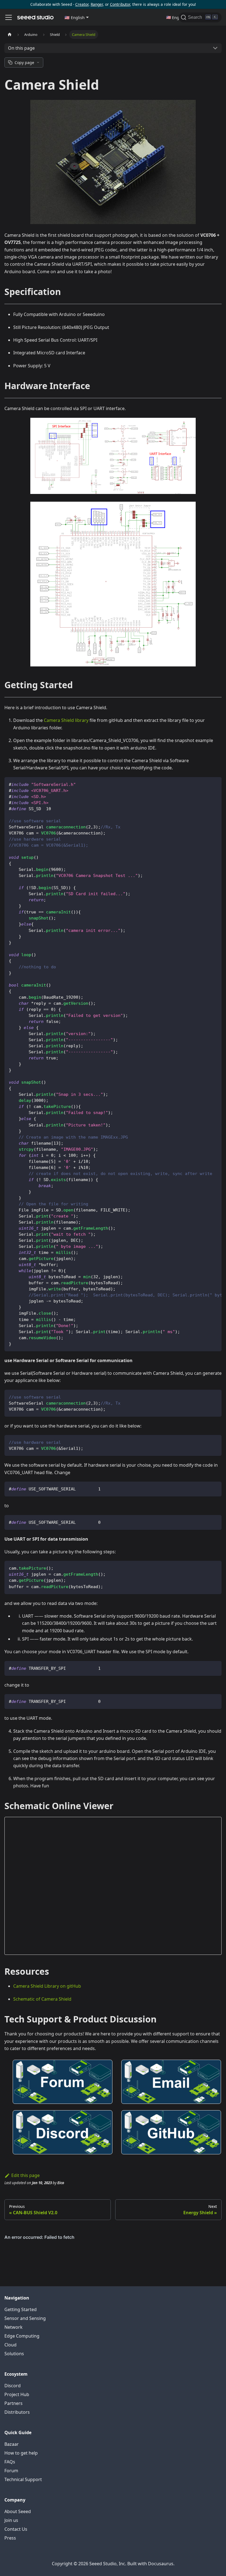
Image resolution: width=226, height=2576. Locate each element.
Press (10, 2538)
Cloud (10, 2345)
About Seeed (18, 2511)
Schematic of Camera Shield (42, 1999)
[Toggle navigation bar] (9, 17)
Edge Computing (22, 2336)
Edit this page (25, 2175)
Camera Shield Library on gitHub (47, 1986)
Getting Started (21, 2309)
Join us (11, 2520)
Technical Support (23, 2479)
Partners (14, 2403)
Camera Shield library (66, 720)
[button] (77, 17)
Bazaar (12, 2444)
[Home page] (10, 34)
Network (14, 2327)
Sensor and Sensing (25, 2318)
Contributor (120, 4)
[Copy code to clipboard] (215, 784)
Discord (13, 2386)
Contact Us (16, 2529)
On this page (21, 48)
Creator (82, 4)
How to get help (21, 2453)
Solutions (14, 2354)
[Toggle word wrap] (205, 784)
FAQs (10, 2462)
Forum (11, 2471)
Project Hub (17, 2394)
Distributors (17, 2412)
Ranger (97, 4)
